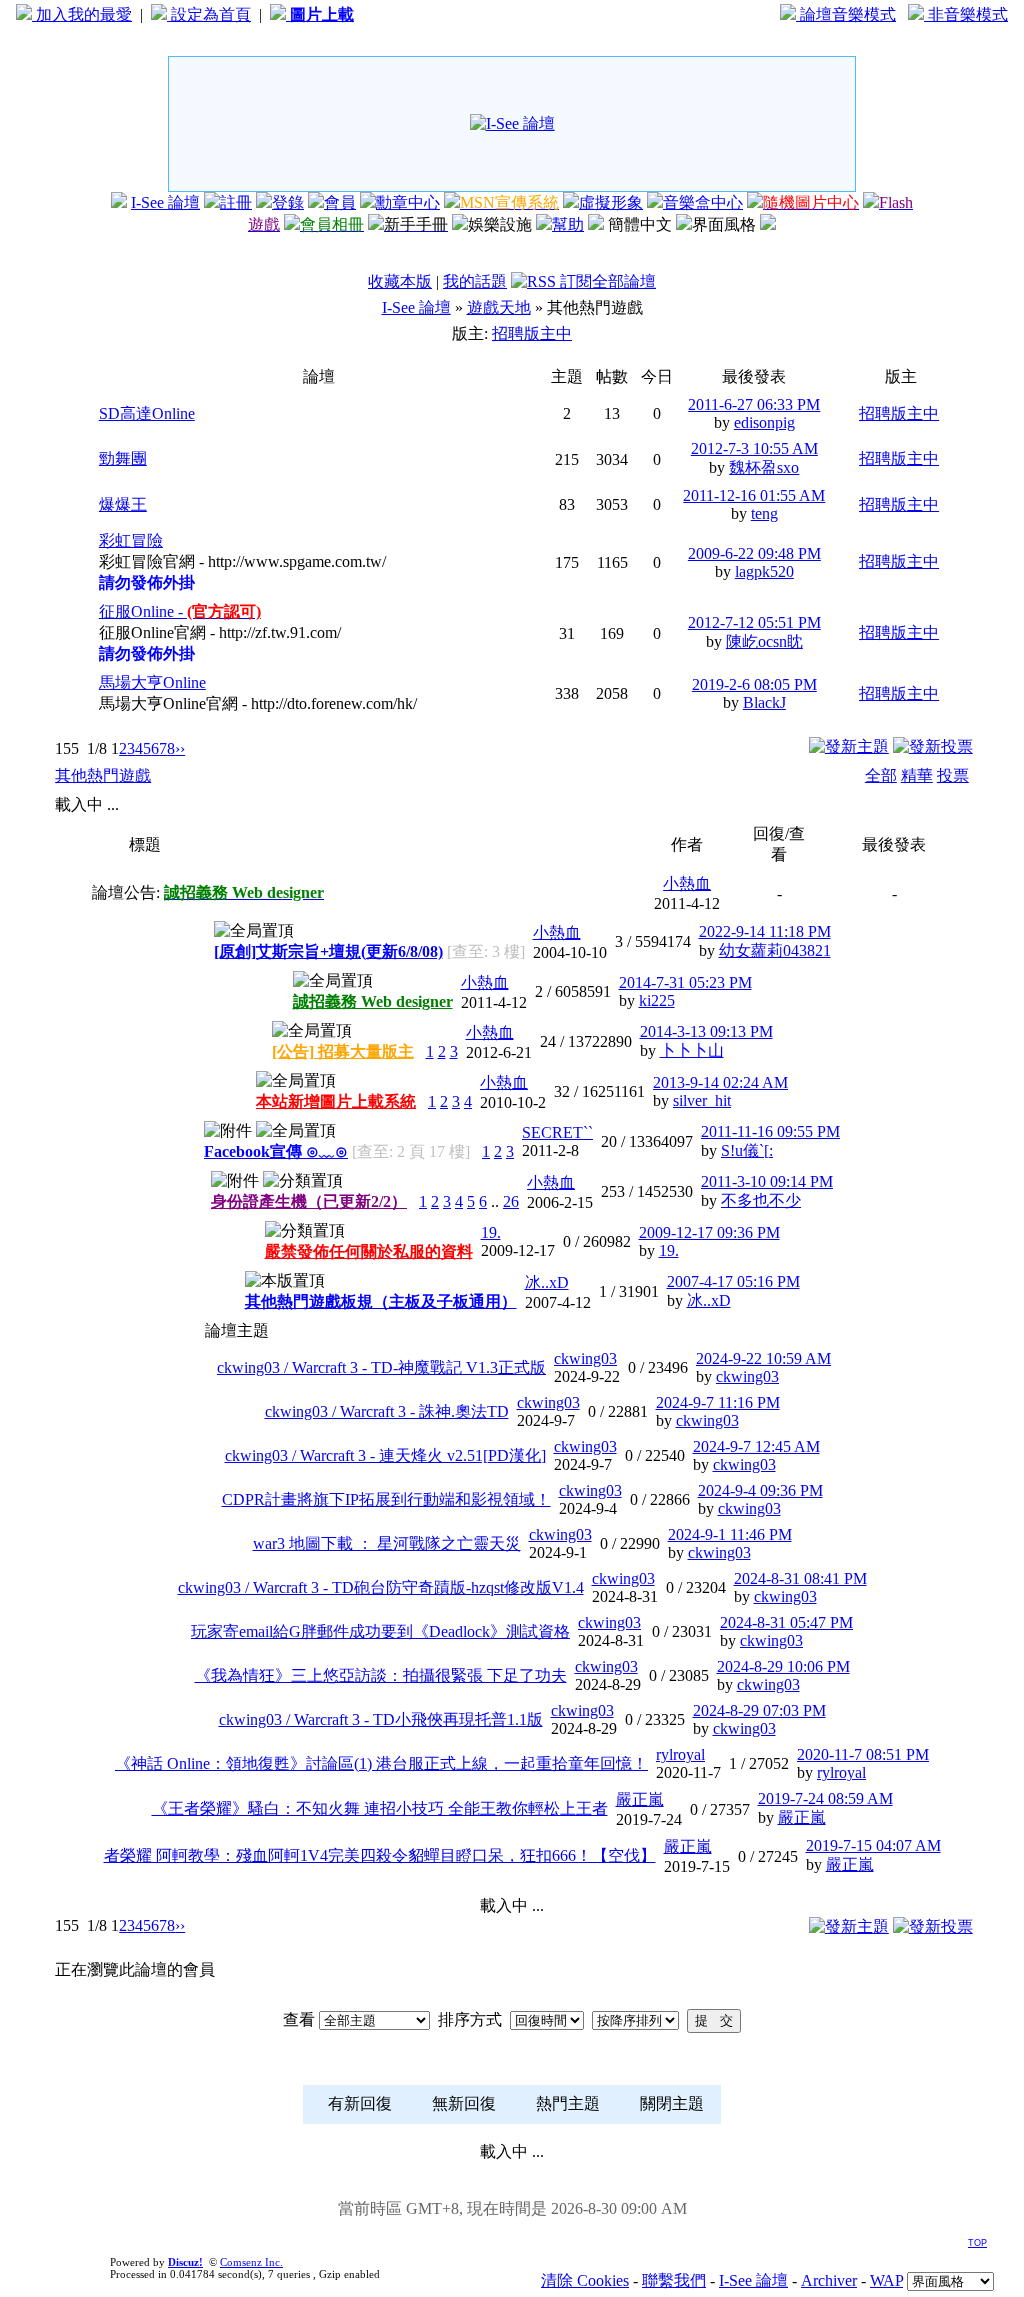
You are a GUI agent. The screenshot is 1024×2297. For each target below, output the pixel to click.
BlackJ (764, 702)
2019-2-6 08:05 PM (754, 684)
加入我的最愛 (82, 14)
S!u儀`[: (747, 1150)
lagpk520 (764, 571)
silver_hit (702, 1100)
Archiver (829, 2280)
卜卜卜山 (692, 1050)
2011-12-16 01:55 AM (754, 495)
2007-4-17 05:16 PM (733, 1281)
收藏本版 (400, 281)
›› (180, 748)
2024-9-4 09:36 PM (760, 1490)
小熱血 (687, 883)
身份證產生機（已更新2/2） (309, 1201)
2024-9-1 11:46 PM (730, 1534)
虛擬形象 (611, 202)
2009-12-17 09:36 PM (709, 1232)
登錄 (288, 202)
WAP (886, 2280)
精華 (917, 775)
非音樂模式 (966, 14)
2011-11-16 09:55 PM (770, 1131)
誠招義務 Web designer (373, 1001)
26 (511, 1201)
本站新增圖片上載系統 (336, 1101)
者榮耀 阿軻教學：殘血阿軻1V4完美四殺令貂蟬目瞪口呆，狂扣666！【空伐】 (380, 1855)
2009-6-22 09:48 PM (754, 553)
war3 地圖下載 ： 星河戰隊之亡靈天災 (387, 1543)
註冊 (236, 202)
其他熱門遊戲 (103, 775)
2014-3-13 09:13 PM (706, 1031)
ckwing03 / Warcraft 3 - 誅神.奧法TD (387, 1411)
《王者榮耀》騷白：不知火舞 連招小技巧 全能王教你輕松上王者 (380, 1808)
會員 (340, 202)
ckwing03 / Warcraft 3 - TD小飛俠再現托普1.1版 (381, 1719)
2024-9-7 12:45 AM (756, 1446)
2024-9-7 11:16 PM (718, 1402)
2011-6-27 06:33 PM (754, 404)
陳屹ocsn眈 (764, 641)
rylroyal (680, 1754)
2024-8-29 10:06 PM (783, 1666)
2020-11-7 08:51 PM (863, 1754)
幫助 (568, 224)
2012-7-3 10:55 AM (754, 448)
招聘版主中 (532, 333)
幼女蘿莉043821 (775, 950)
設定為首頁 (209, 14)
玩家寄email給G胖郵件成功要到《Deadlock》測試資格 (380, 1631)
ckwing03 (585, 1358)
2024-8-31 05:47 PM (786, 1622)
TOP (977, 2243)
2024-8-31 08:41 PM (800, 1578)
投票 (953, 775)
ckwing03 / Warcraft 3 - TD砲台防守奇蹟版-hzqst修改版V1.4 (381, 1587)
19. (491, 1232)
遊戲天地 (499, 307)
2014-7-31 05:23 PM (685, 982)
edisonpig (764, 422)
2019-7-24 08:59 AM (825, 1798)
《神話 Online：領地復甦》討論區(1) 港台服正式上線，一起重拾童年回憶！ (381, 1763)
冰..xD (547, 1282)
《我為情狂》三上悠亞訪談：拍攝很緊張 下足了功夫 (381, 1675)
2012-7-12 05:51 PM (754, 622)
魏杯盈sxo (764, 467)
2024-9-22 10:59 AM (763, 1358)
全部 (881, 775)
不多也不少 (761, 1200)
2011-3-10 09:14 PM (767, 1181)
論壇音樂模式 (846, 14)
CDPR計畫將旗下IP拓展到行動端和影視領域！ (386, 1499)
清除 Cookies (585, 2280)
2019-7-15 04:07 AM (873, 1845)
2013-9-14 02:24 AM (720, 1082)
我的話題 (475, 281)
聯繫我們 (674, 2280)
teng (764, 513)
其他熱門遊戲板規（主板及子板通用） (381, 1301)
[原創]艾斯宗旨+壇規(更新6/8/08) (328, 951)
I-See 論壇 (165, 202)
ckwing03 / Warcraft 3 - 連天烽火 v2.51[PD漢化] (385, 1455)
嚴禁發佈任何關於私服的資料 (369, 1251)
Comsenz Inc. (251, 2262)
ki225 (657, 1000)
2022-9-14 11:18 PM (765, 931)
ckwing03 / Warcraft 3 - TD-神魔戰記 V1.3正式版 (381, 1367)
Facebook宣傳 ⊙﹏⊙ (276, 1151)
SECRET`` (557, 1132)
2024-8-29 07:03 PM (759, 1710)
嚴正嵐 (640, 1799)
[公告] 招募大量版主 (343, 1051)
